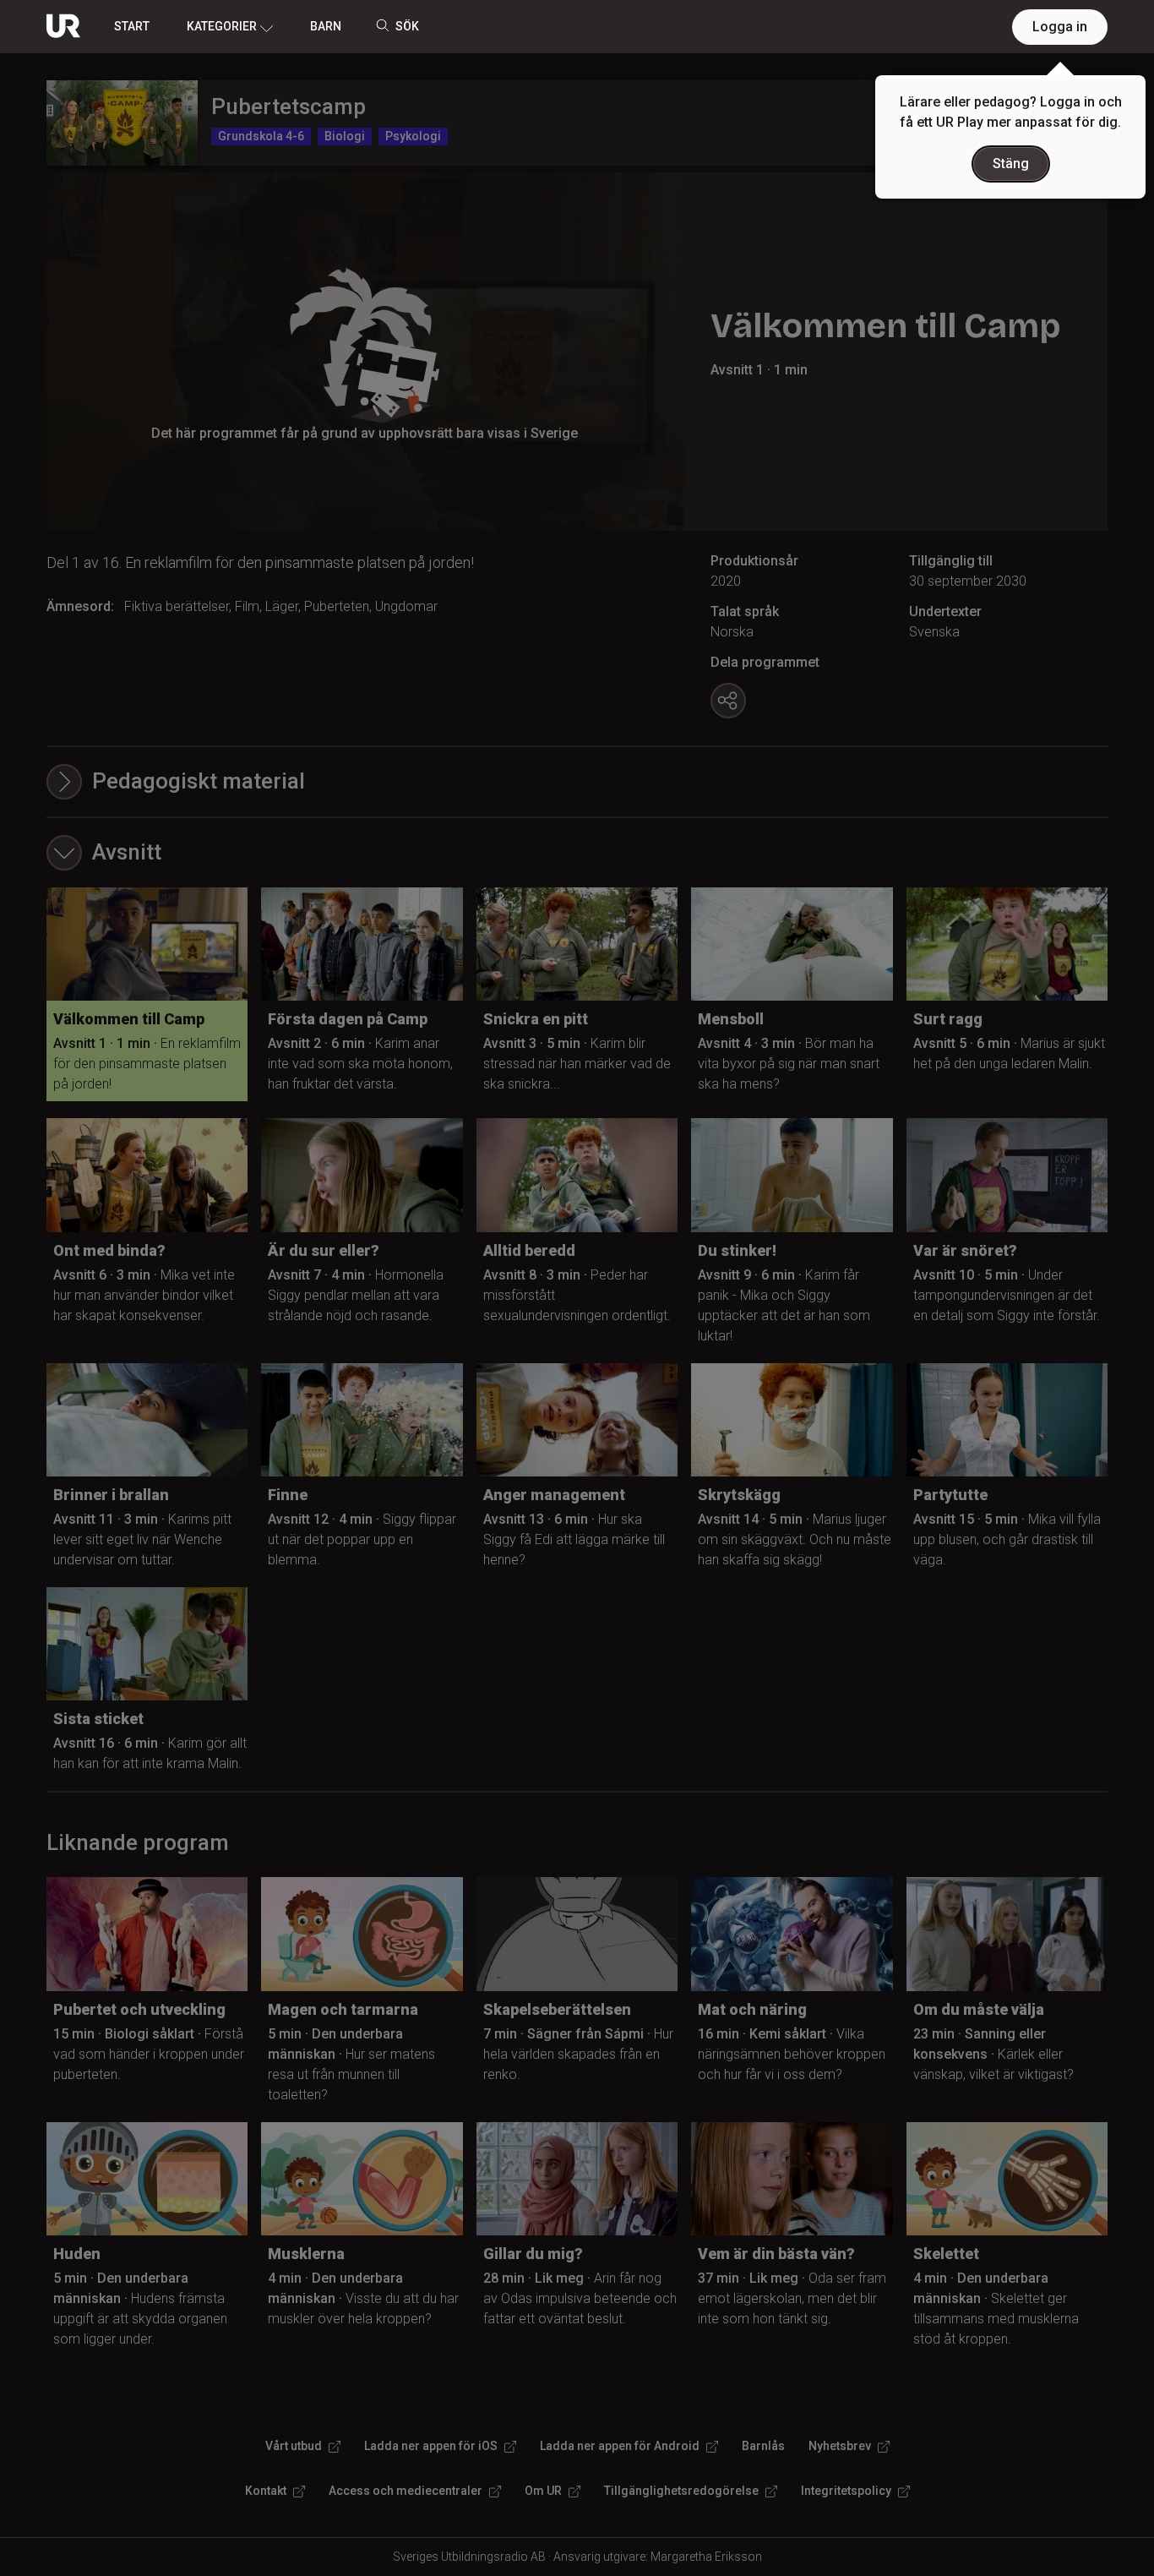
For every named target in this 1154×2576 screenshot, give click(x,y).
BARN (326, 26)
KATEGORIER (222, 26)
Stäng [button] (1011, 164)
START (132, 26)
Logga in (1060, 27)
